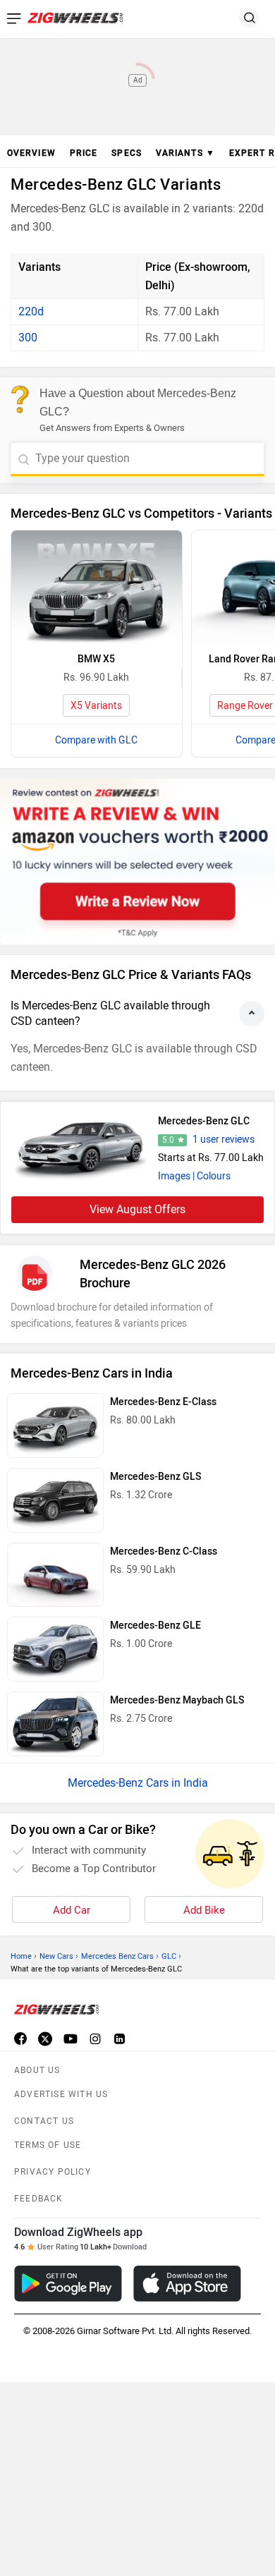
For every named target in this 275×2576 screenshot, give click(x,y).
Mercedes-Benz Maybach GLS (177, 1700)
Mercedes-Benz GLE (155, 1626)
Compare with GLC (96, 740)
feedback (39, 2199)
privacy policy (53, 2172)
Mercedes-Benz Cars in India (138, 1783)
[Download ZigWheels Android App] (68, 2284)
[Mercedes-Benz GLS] (55, 1500)
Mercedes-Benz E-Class (163, 1402)
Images (174, 1176)
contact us (44, 2121)
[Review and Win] (137, 862)
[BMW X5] (97, 587)
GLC (169, 1956)
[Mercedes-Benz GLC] (81, 1148)
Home (21, 1956)
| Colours (212, 1176)
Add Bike (204, 1910)
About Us (37, 2070)
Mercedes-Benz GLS (155, 1477)
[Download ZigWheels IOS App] (187, 2284)
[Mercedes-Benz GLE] (55, 1649)
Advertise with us (61, 2094)
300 (28, 338)
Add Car (72, 1910)
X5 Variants (96, 706)
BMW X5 (96, 659)
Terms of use (48, 2145)
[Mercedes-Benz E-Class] (55, 1426)
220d (31, 311)
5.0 (168, 1140)
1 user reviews (224, 1140)
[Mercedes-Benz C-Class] (55, 1575)
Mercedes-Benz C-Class (164, 1551)
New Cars (56, 1956)
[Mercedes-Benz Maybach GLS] (55, 1724)
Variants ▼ (185, 153)
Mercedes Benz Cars (117, 1956)
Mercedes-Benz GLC (204, 1121)
